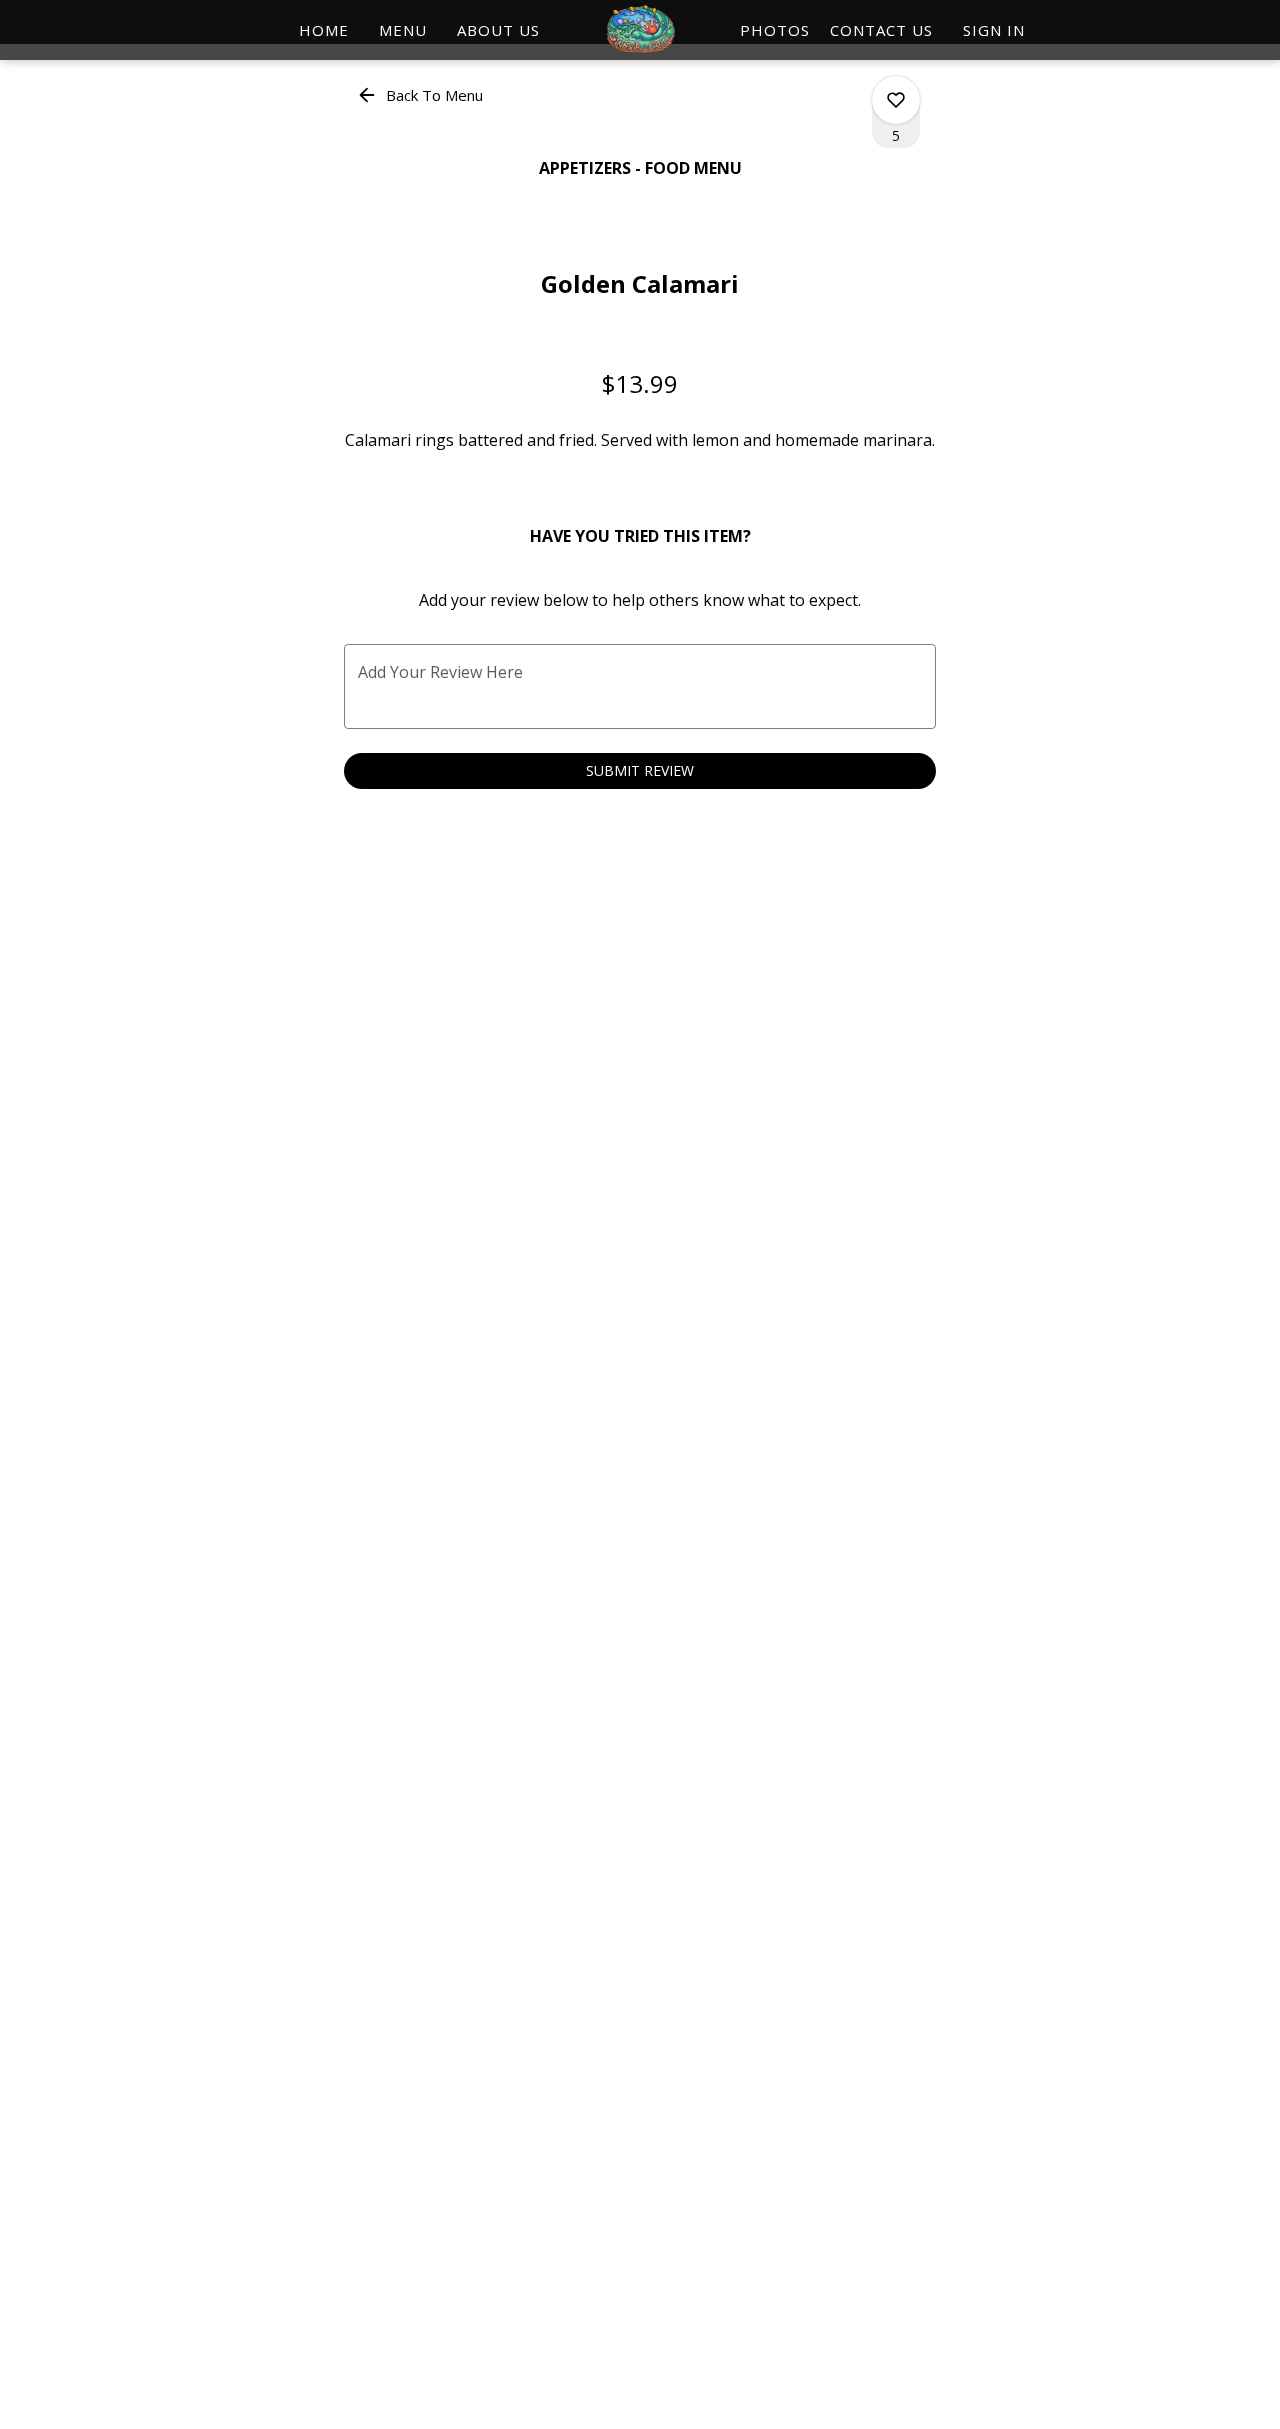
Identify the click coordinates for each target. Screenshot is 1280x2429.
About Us (498, 30)
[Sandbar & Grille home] (640, 30)
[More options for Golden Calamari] (896, 100)
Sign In (994, 30)
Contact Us (881, 30)
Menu (403, 30)
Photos (775, 30)
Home (324, 30)
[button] (421, 95)
